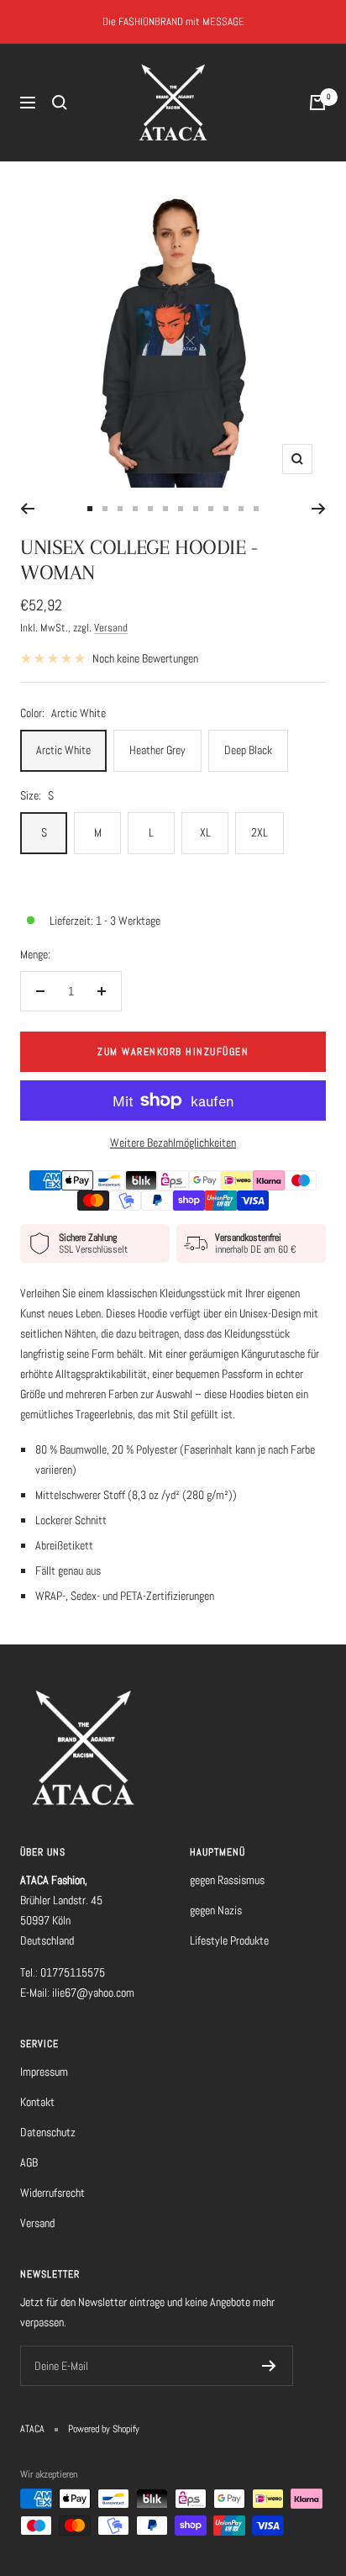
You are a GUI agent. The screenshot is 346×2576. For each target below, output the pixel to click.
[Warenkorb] (317, 103)
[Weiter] (319, 509)
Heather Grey (157, 750)
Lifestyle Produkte (229, 1940)
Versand (111, 628)
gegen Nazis (216, 1910)
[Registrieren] (269, 2366)
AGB (29, 2162)
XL (205, 832)
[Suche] (60, 103)
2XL (259, 832)
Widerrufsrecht (52, 2193)
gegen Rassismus (227, 1880)
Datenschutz (48, 2132)
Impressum (44, 2072)
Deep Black (248, 750)
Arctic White (63, 750)
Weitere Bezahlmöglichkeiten (173, 1143)
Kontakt (37, 2102)
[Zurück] (27, 509)
